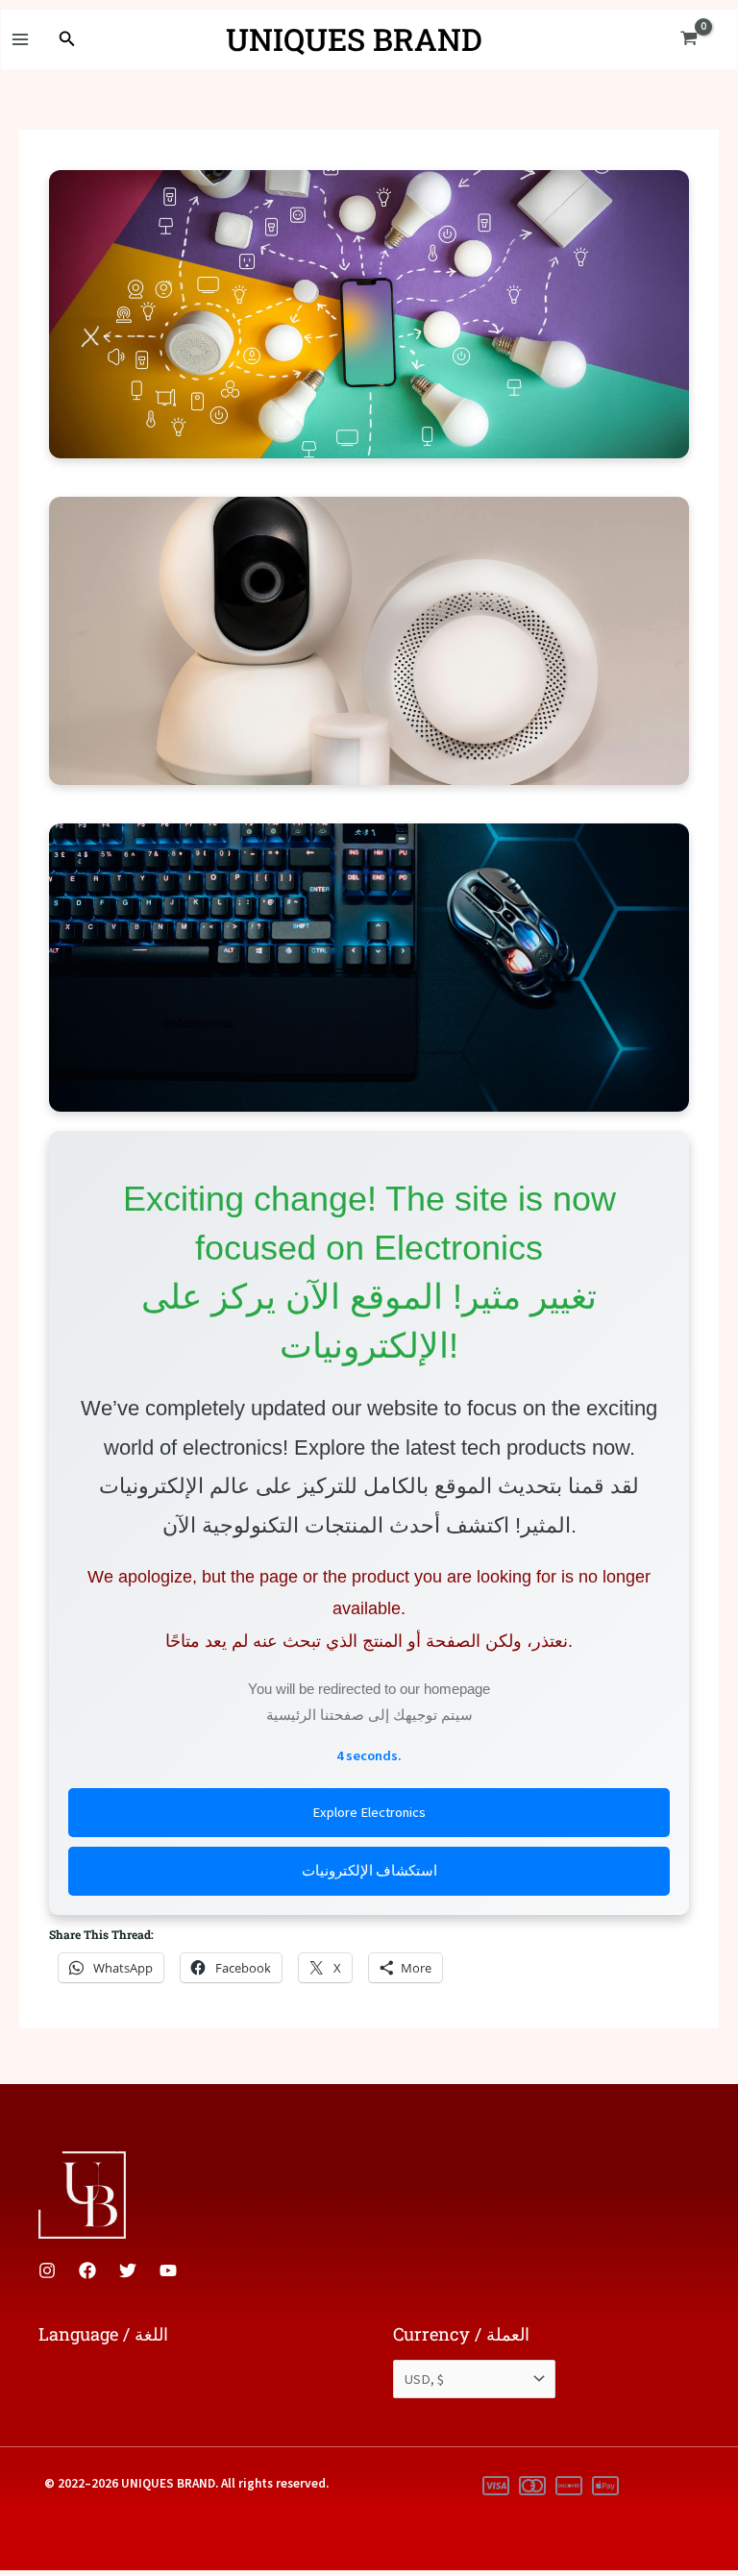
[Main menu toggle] (20, 39)
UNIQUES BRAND (354, 39)
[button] (67, 39)
